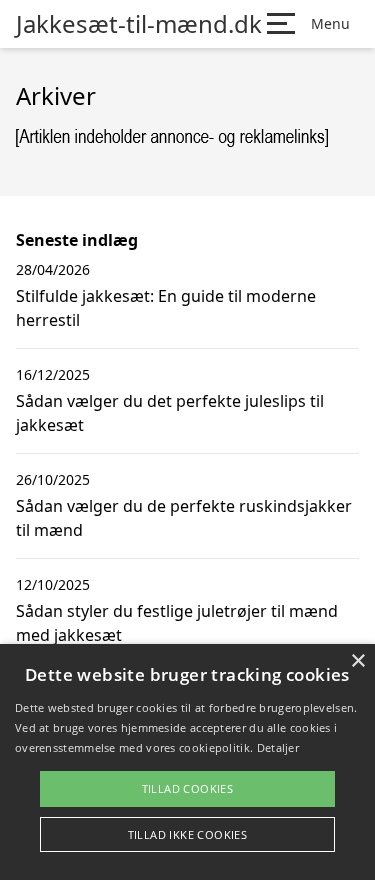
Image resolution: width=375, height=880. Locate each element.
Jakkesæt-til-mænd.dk (139, 24)
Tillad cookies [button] (188, 788)
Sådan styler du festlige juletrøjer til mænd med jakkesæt (177, 623)
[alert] (187, 762)
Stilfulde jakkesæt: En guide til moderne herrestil (166, 308)
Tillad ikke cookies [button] (188, 834)
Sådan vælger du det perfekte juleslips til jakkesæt (170, 413)
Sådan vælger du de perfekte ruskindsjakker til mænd (184, 518)
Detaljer (278, 747)
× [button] (357, 661)
